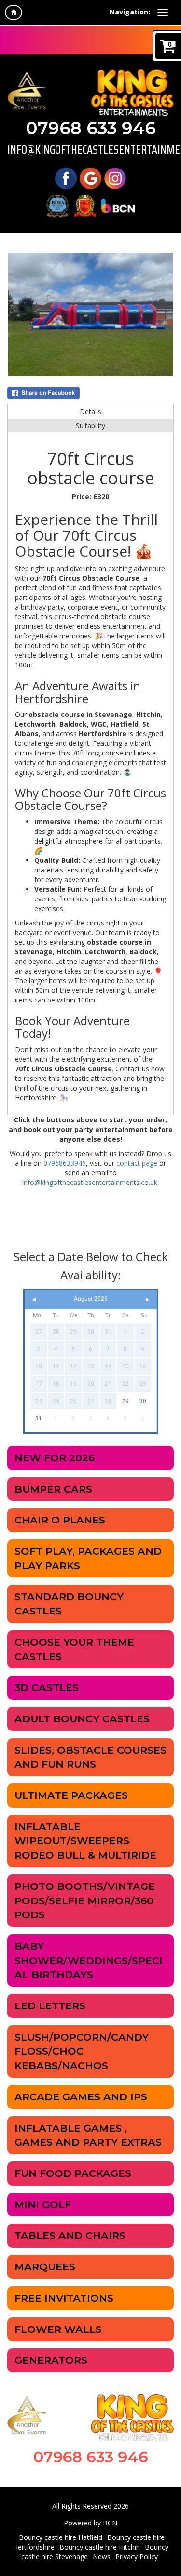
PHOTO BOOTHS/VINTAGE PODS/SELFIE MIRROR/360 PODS (85, 1900)
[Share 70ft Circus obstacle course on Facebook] (90, 393)
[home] (14, 13)
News (102, 2556)
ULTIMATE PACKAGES (71, 1795)
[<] (34, 1300)
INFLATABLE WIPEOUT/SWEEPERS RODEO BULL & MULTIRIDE (85, 1841)
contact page (137, 1163)
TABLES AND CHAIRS (70, 2235)
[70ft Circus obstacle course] (90, 314)
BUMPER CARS (53, 1489)
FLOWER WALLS (58, 2329)
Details (90, 411)
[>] (147, 1300)
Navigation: (130, 12)
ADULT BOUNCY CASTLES (82, 1719)
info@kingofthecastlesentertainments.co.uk (90, 150)
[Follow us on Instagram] (115, 177)
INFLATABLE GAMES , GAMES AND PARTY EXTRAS (88, 2135)
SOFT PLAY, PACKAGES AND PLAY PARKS (88, 1558)
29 (125, 1401)
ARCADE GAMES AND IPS (81, 2097)
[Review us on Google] (90, 177)
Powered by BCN (90, 2523)
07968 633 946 (91, 128)
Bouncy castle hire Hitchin (100, 2547)
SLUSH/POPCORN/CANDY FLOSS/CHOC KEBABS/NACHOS (82, 2051)
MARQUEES (45, 2267)
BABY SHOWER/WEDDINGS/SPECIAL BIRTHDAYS (89, 1960)
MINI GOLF (43, 2205)
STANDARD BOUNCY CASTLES (69, 1604)
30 (143, 1401)
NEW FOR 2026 (55, 1458)
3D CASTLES (47, 1687)
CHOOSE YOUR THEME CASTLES (74, 1649)
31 (39, 1418)
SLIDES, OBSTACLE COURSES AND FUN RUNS (90, 1757)
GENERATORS (51, 2360)
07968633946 (65, 1163)
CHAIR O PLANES (60, 1520)
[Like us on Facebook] (66, 177)
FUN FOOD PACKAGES (73, 2173)
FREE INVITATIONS (64, 2298)
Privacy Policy (137, 2556)
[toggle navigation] (163, 13)
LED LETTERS (50, 2006)
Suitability (90, 425)
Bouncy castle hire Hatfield (61, 2537)
